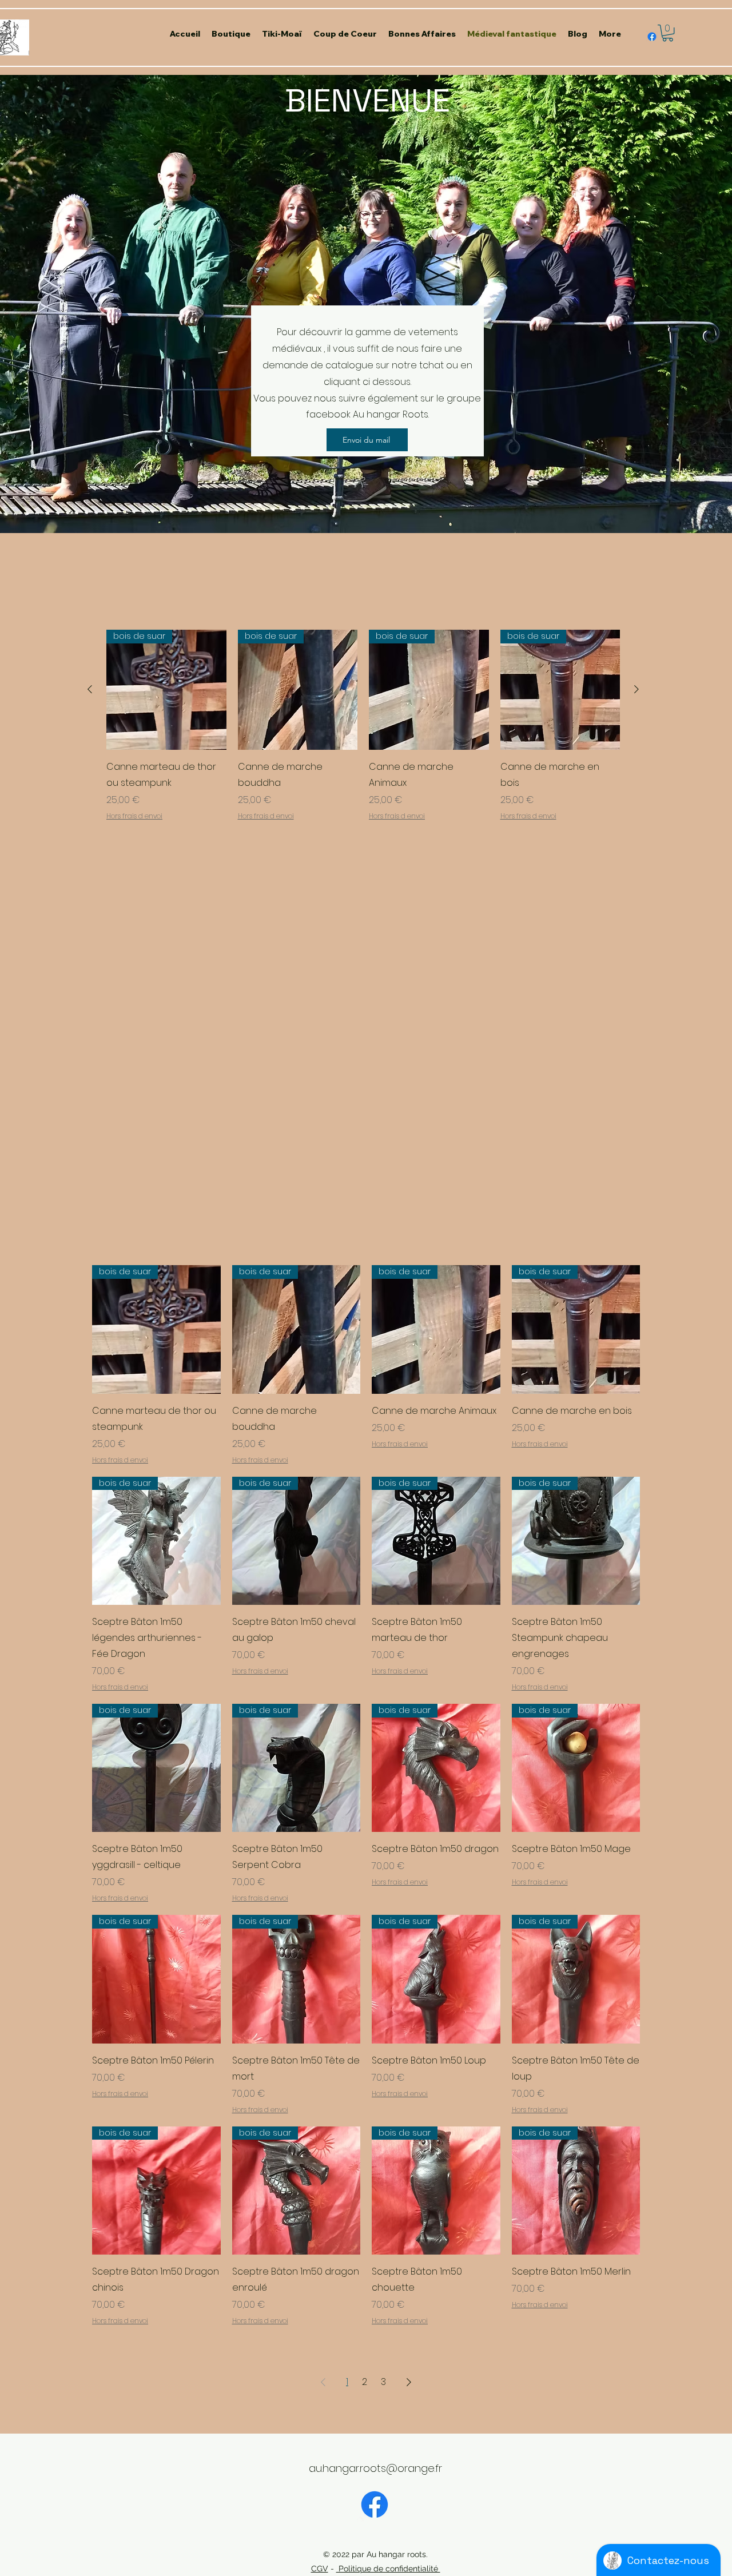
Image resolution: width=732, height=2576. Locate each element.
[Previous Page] (323, 2382)
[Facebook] (375, 2505)
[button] (668, 33)
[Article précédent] (90, 689)
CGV (320, 2569)
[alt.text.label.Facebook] (652, 37)
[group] (363, 733)
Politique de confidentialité (388, 2569)
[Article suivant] (636, 689)
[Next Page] (409, 2382)
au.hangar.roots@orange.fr (375, 2468)
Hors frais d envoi (134, 816)
